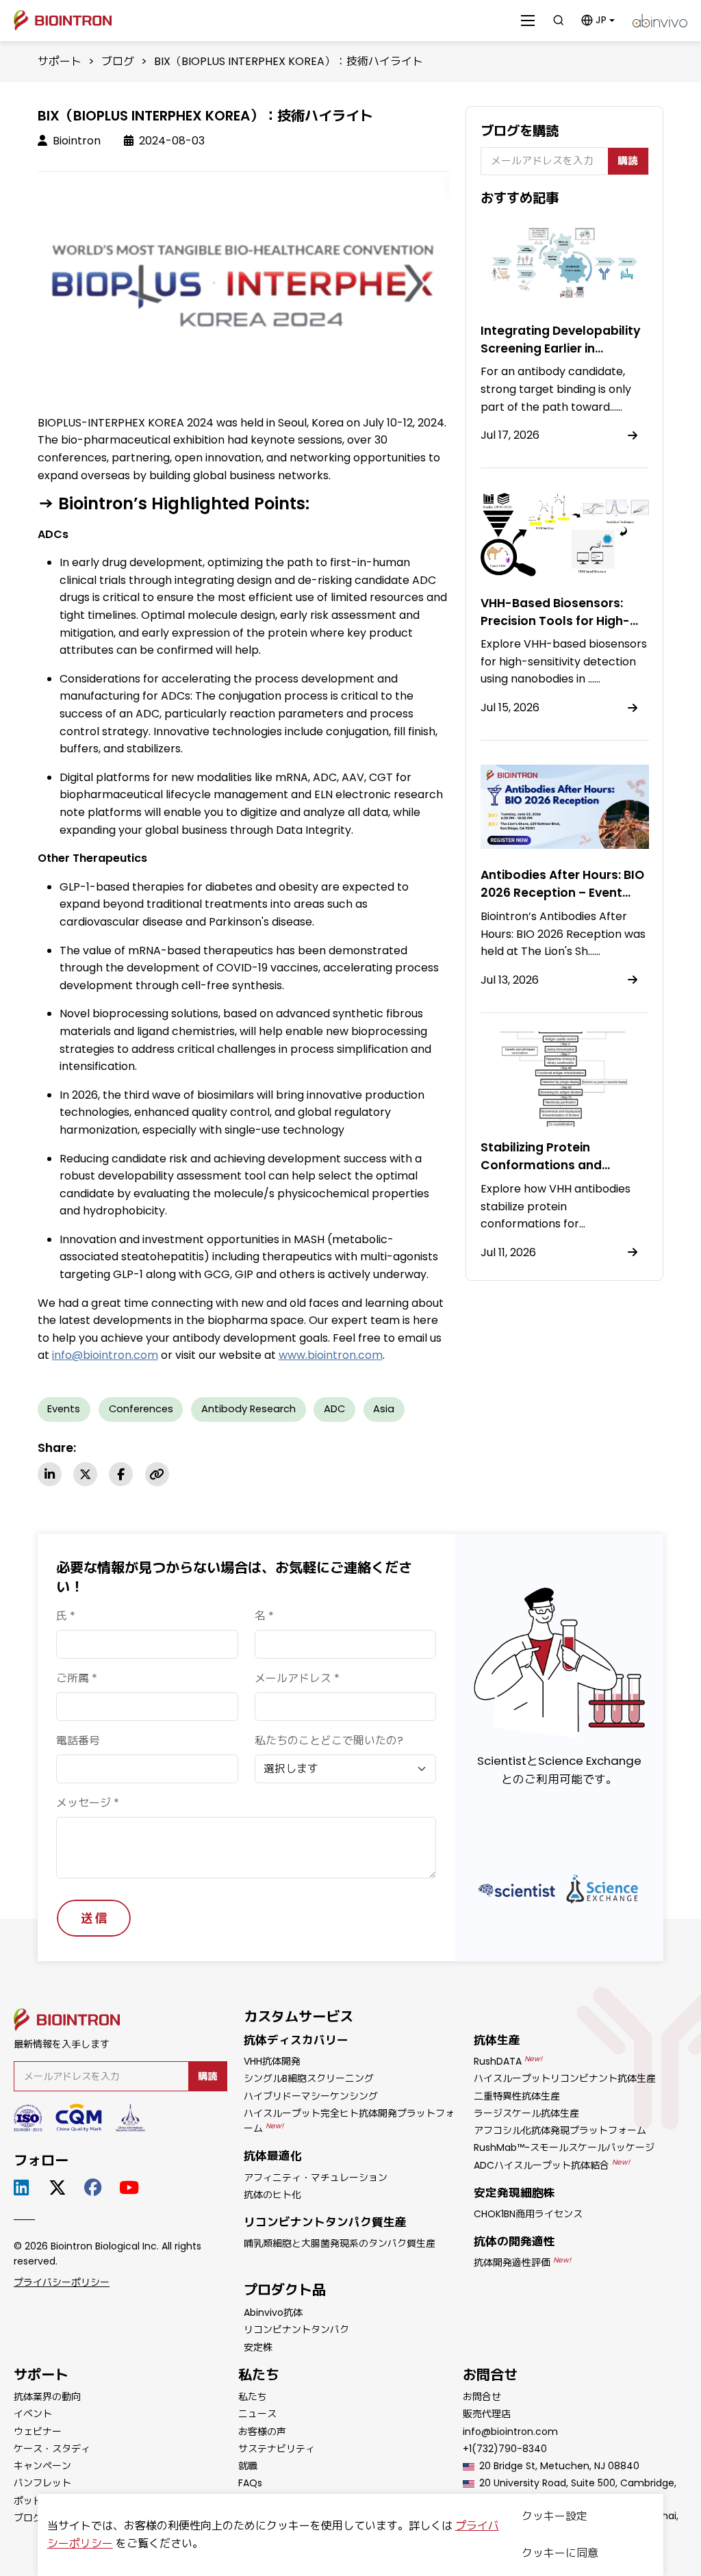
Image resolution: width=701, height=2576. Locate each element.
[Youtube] (131, 2188)
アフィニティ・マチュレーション (316, 2178)
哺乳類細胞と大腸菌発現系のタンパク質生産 (340, 2243)
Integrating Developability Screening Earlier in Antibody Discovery (561, 348)
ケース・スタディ (52, 2449)
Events (64, 1409)
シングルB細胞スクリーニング (309, 2078)
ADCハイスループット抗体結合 (552, 2165)
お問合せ (482, 2397)
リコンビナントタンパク (296, 2330)
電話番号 (78, 1740)
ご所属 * (77, 1678)
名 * (264, 1616)
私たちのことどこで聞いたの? (329, 1740)
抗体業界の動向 (47, 2397)
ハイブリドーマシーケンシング (311, 2096)
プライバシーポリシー (62, 2282)
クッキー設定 (555, 2516)
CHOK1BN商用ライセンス (528, 2214)
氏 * (66, 1616)
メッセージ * (88, 1803)
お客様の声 (262, 2432)
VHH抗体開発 (272, 2061)
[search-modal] (558, 20)
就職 (248, 2466)
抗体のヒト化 (272, 2195)
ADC (334, 1409)
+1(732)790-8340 (505, 2449)
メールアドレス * (297, 1678)
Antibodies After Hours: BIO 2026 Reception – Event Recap (562, 893)
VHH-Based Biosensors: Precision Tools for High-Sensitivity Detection (555, 621)
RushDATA (508, 2061)
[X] (85, 1474)
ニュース (257, 2414)
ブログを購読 (520, 131)
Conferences (141, 1409)
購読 (628, 161)
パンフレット (42, 2483)
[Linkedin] (50, 1474)
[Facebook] (121, 1474)
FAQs (250, 2483)
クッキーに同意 (560, 2553)
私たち (253, 2397)
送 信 (94, 1918)
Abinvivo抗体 (273, 2312)
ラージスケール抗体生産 (526, 2113)
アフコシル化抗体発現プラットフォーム (560, 2130)
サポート (60, 61)
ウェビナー (38, 2432)
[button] (598, 20)
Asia (384, 1409)
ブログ (118, 61)
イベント (33, 2414)
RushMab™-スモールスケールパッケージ (564, 2147)
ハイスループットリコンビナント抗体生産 (565, 2078)
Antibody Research (248, 1409)
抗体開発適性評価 (522, 2262)
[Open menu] (528, 21)
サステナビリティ (277, 2449)
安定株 (258, 2347)
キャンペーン (42, 2466)
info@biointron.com (105, 1355)
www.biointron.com (331, 1355)
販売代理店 (487, 2414)
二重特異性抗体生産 (517, 2096)
